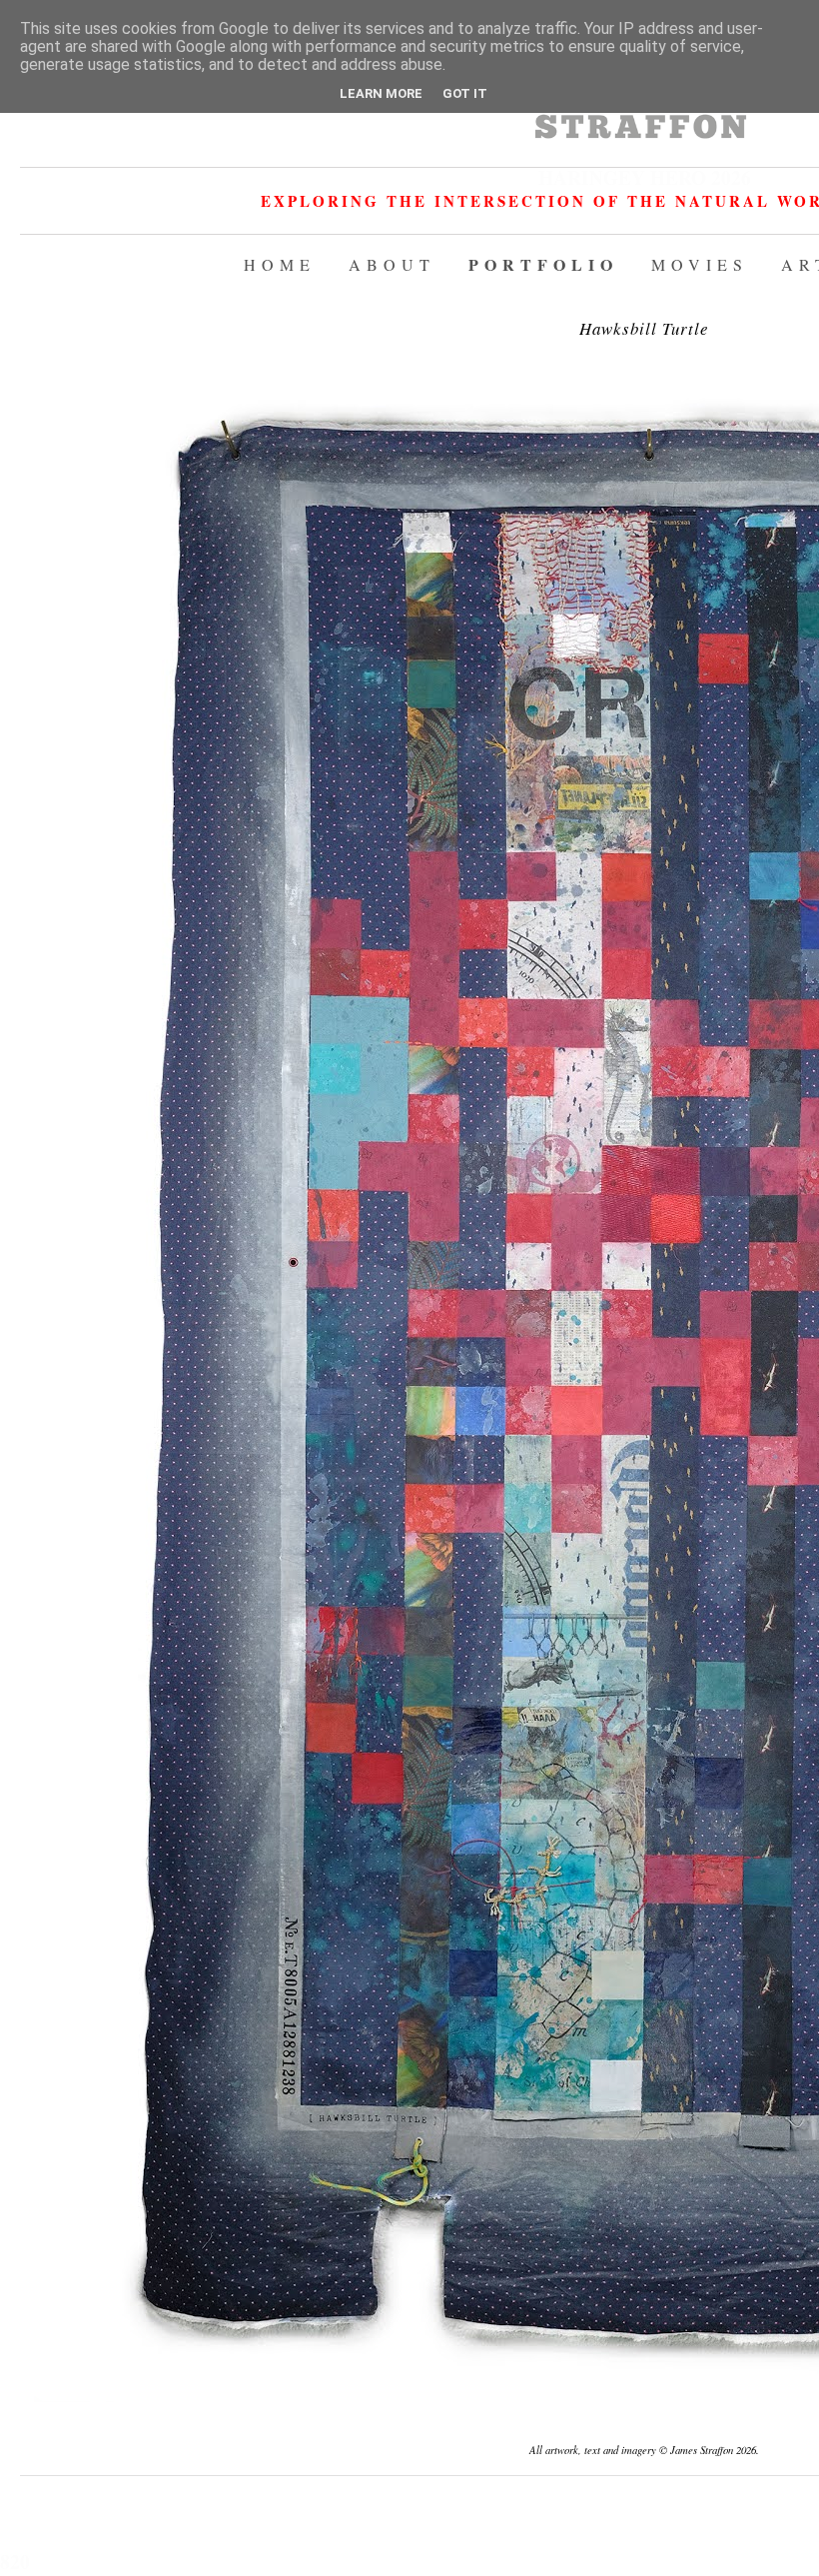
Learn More (381, 93)
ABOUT (392, 264)
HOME (280, 264)
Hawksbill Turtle (644, 328)
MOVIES (700, 264)
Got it (465, 93)
